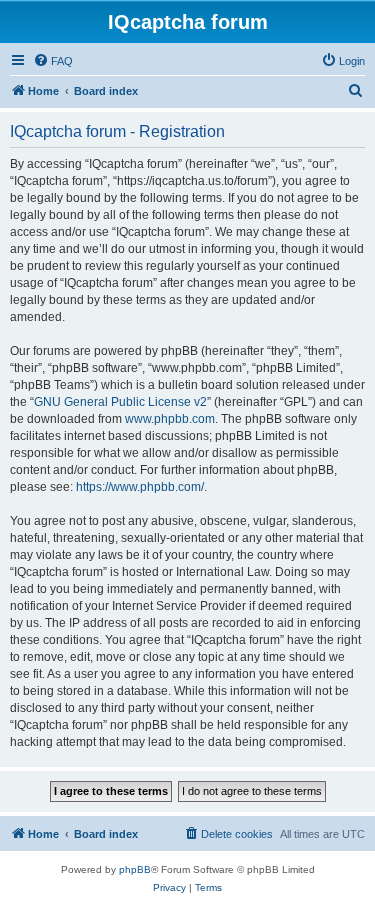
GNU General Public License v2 (120, 402)
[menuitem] (53, 61)
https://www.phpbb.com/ (140, 487)
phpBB (135, 869)
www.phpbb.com (170, 419)
